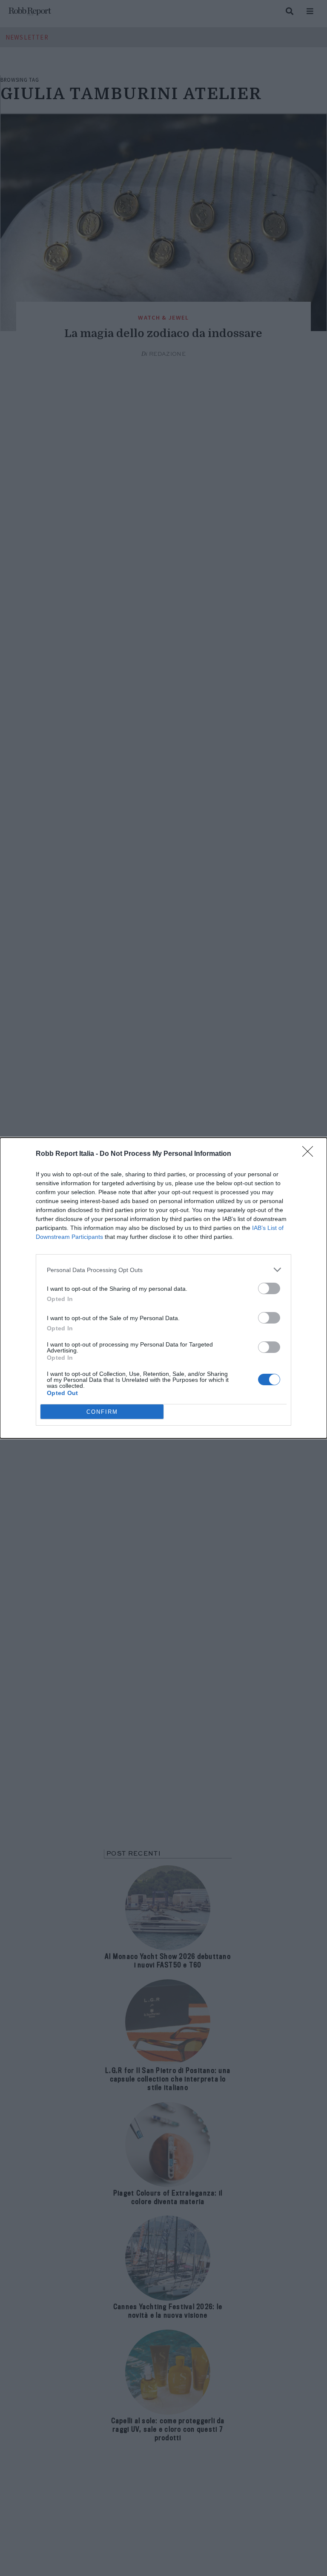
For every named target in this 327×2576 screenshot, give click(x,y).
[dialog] (163, 1288)
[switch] (269, 1288)
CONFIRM (102, 1412)
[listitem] (163, 1270)
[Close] (310, 1154)
